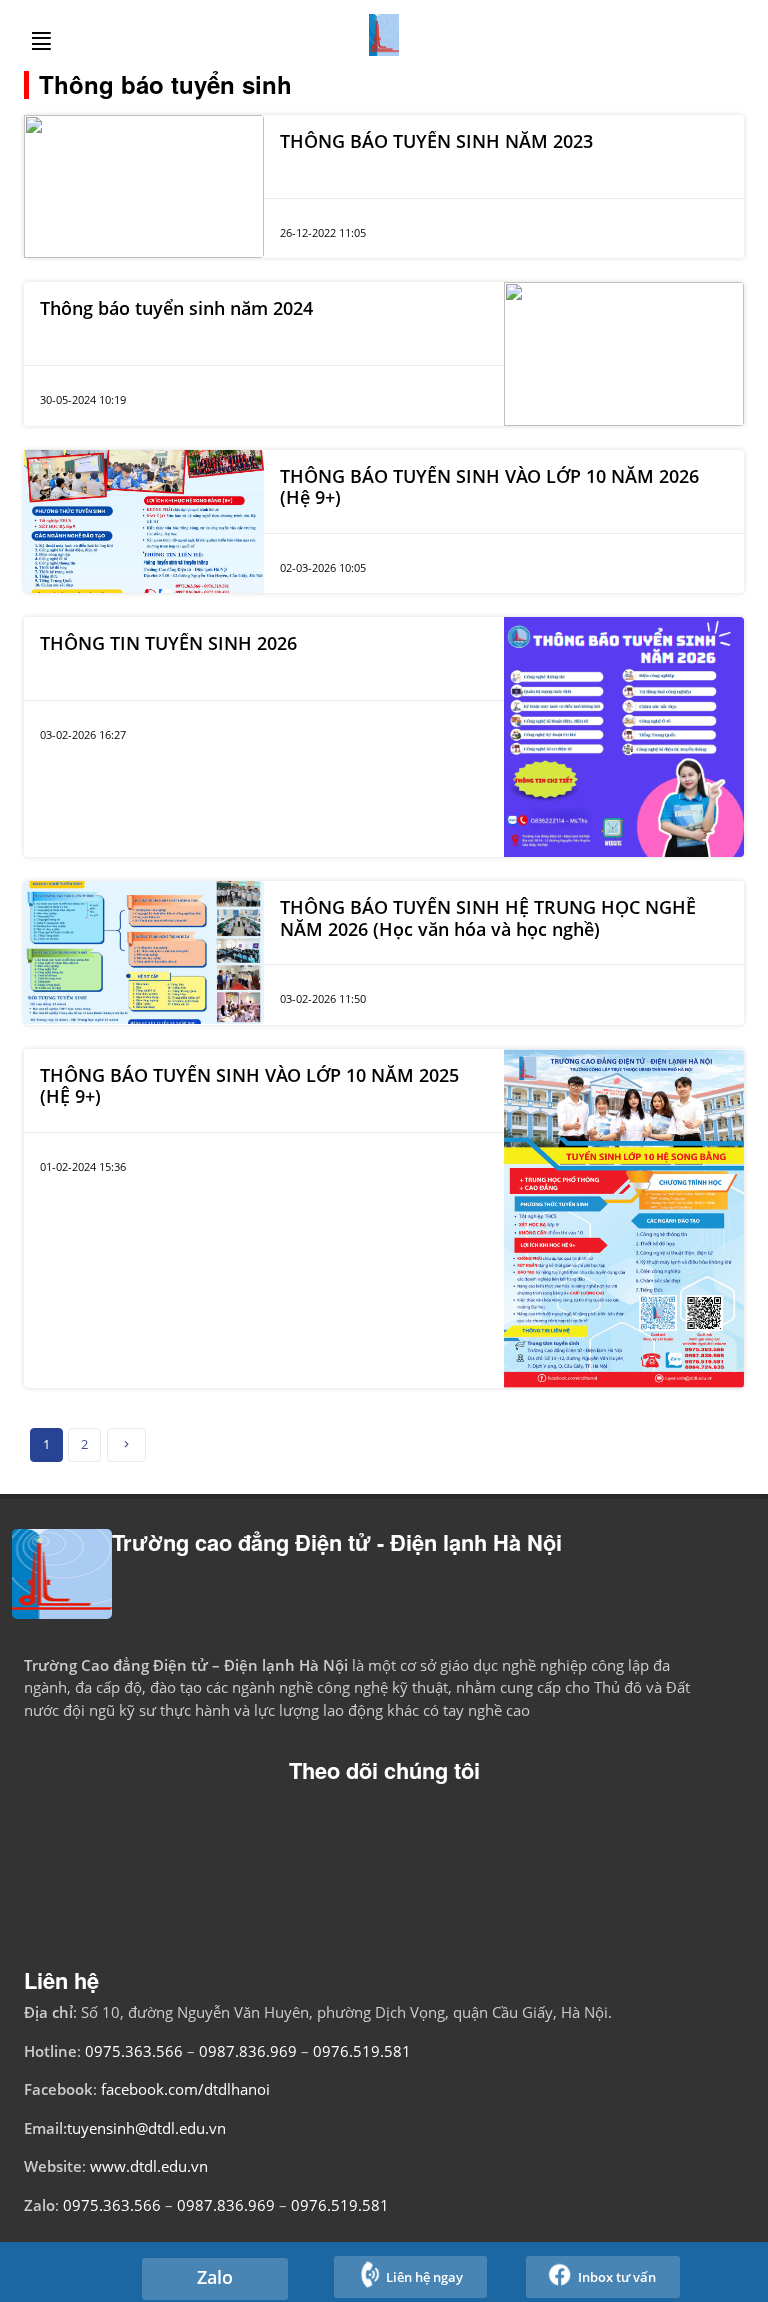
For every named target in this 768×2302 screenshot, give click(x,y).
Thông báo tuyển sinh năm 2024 (176, 308)
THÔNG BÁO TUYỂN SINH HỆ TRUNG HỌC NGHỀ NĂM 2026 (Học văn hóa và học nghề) (488, 918)
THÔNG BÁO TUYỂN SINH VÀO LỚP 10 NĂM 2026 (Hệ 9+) (489, 487)
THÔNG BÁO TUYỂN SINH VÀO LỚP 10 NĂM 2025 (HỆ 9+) (249, 1086)
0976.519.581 (362, 2051)
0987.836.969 (250, 2051)
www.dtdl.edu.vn (149, 2166)
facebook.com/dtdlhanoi (185, 2089)
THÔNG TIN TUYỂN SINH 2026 (168, 643)
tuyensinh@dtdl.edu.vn (146, 2128)
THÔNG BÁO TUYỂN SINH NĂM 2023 (436, 141)
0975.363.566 (134, 2051)
